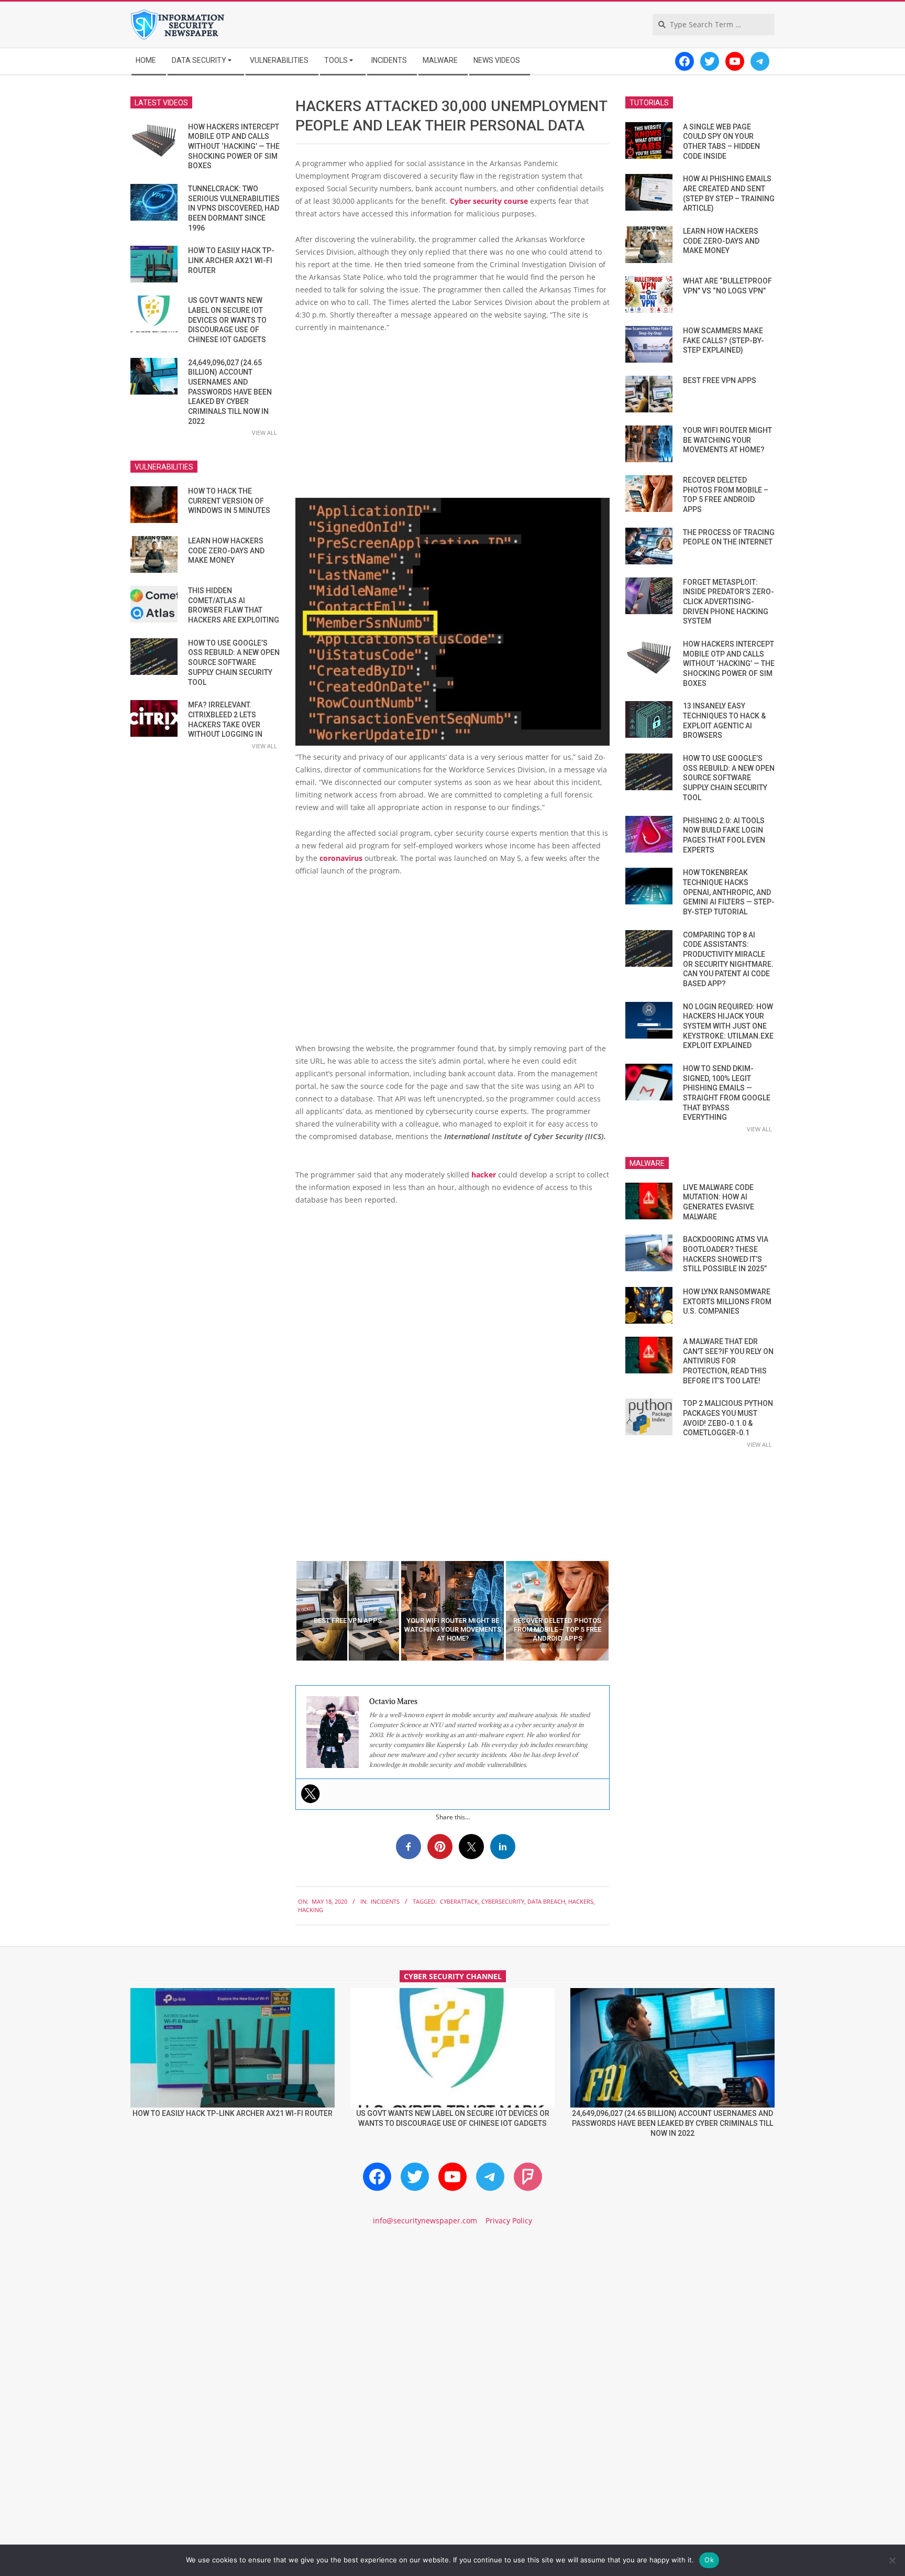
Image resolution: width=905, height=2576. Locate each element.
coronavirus (341, 858)
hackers (581, 1901)
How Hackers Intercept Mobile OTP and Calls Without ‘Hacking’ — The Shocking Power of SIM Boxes (234, 146)
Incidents (385, 1901)
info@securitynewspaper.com (425, 2220)
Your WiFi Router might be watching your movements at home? (727, 440)
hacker (484, 1175)
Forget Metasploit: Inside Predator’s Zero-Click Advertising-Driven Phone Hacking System (729, 602)
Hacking (311, 1910)
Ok (709, 2560)
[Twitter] (311, 1794)
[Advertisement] (452, 420)
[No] (892, 2560)
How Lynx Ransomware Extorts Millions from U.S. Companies (727, 1301)
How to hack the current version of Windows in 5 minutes (229, 501)
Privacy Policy (509, 2220)
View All (264, 433)
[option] (348, 1611)
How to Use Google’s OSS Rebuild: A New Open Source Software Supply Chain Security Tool (234, 663)
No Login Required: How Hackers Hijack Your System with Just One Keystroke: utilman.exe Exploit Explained (728, 1026)
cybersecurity (503, 1901)
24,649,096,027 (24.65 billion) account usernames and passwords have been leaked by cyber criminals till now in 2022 (230, 392)
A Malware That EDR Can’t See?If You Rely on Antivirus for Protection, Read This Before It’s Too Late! (728, 1361)
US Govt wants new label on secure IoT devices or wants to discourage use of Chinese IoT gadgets (227, 320)
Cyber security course (489, 201)
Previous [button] (288, 1611)
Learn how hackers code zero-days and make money (226, 550)
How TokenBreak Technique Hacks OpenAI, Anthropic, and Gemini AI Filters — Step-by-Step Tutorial (729, 892)
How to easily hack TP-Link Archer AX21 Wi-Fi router (231, 260)
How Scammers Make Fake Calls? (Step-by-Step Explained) (724, 340)
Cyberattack (459, 1901)
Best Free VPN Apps (720, 380)
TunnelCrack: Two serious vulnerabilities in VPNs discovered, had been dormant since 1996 (234, 208)
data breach (546, 1901)
